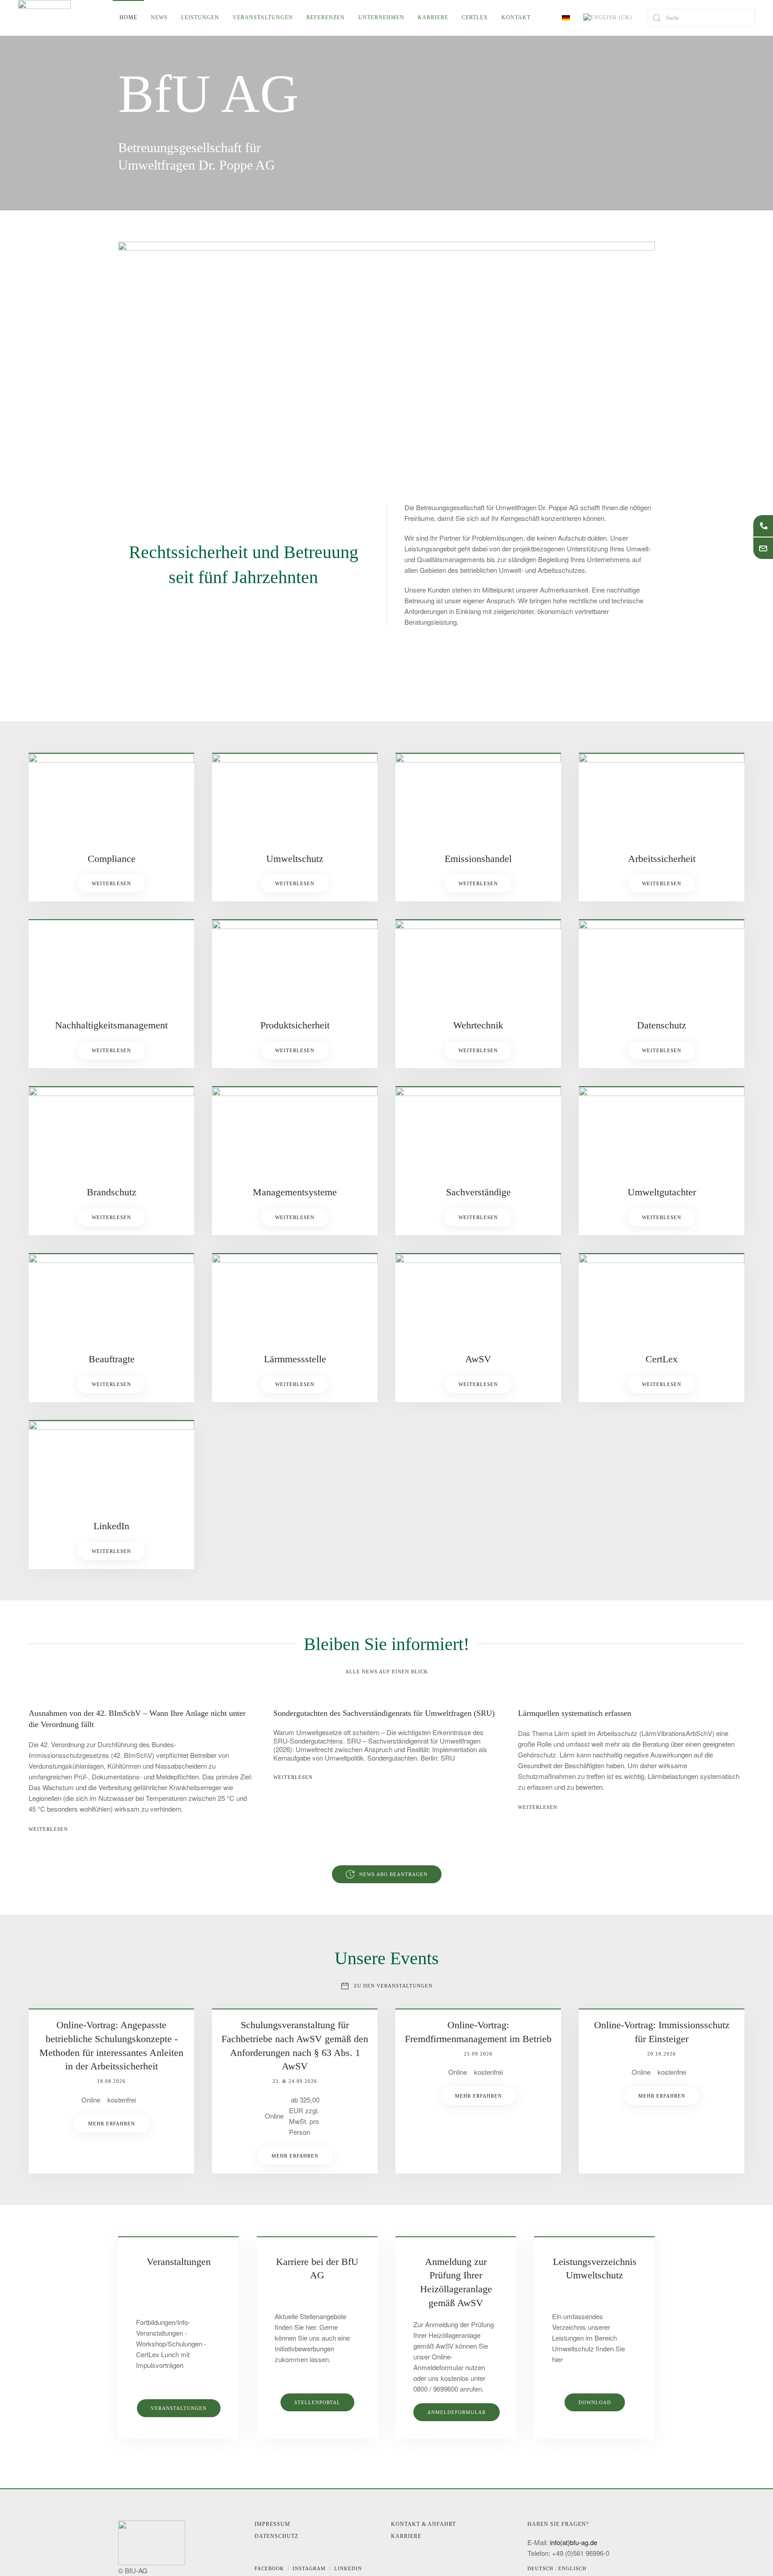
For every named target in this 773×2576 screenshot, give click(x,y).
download (595, 2402)
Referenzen (326, 17)
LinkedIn (348, 2568)
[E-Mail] (763, 548)
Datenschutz (276, 2536)
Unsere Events (387, 1958)
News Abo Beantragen (393, 1874)
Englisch (572, 2568)
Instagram (311, 2568)
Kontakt (516, 17)
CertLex (475, 17)
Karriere (433, 17)
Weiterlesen (111, 883)
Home (128, 17)
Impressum (272, 2524)
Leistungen (200, 17)
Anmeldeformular (457, 2412)
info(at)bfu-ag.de (573, 2542)
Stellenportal (317, 2402)
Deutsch (541, 2568)
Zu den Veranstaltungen (393, 1986)
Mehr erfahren (112, 2124)
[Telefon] (763, 526)
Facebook (271, 2568)
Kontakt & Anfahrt (423, 2524)
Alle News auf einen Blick (387, 1672)
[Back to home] (44, 18)
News (159, 17)
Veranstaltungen (263, 17)
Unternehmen (381, 17)
